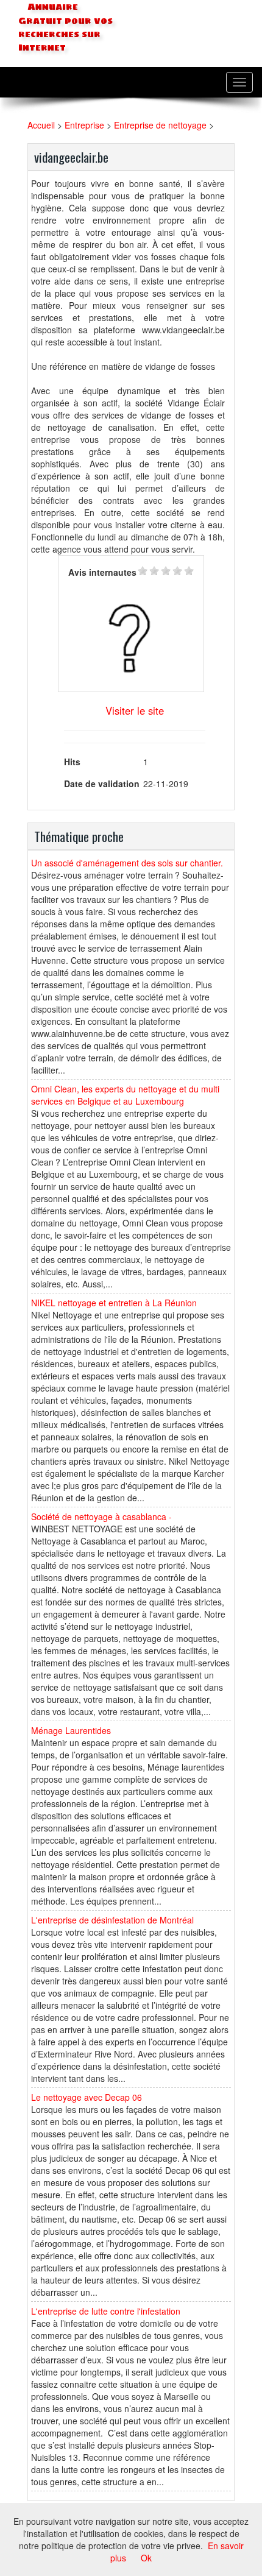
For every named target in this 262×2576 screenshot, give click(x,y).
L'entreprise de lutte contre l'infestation (106, 2311)
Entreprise (84, 125)
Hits (72, 762)
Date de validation (102, 784)
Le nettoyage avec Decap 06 (87, 2097)
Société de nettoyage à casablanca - (101, 1516)
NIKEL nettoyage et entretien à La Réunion (114, 1303)
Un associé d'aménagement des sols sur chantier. (127, 863)
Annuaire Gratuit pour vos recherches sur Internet (65, 27)
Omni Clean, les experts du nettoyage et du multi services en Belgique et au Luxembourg (125, 1095)
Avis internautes (102, 572)
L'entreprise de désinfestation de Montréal (112, 1920)
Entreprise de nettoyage (160, 125)
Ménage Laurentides (71, 1730)
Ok (146, 2558)
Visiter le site (135, 710)
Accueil (41, 125)
